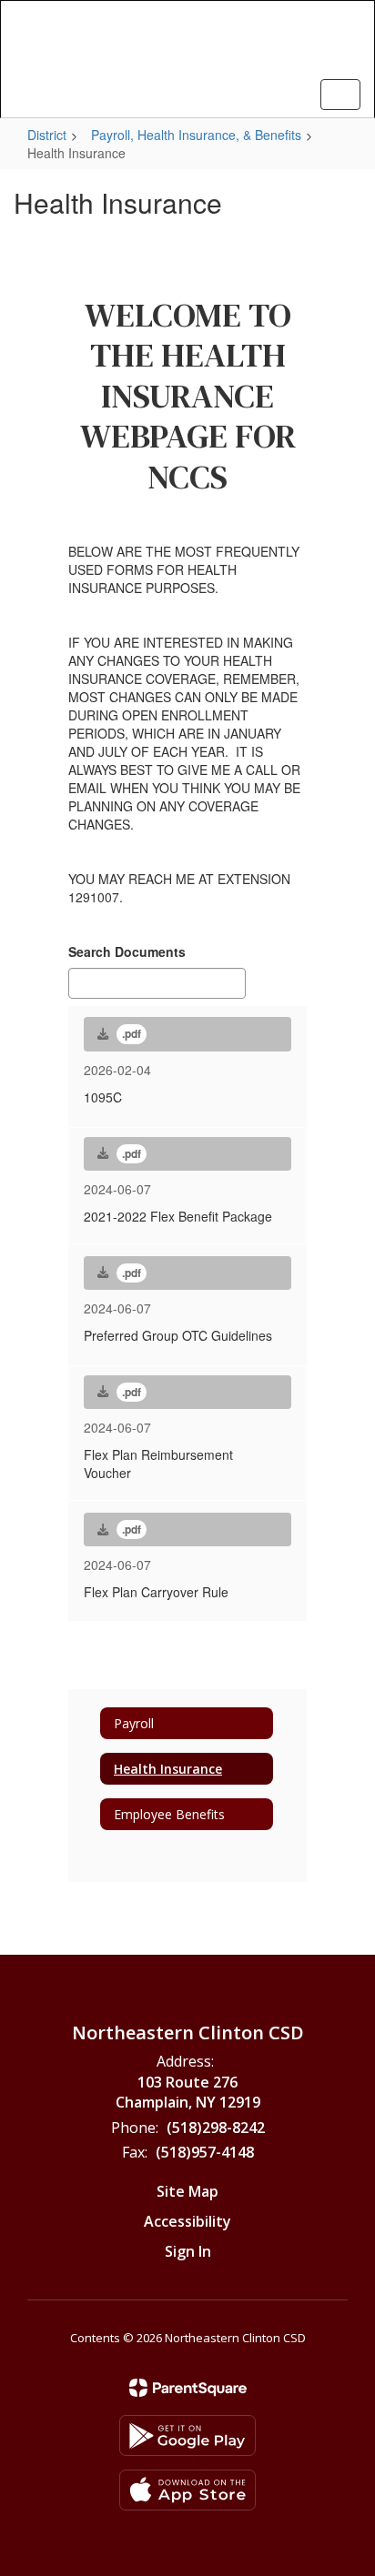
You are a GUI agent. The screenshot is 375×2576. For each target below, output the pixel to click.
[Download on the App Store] (187, 2490)
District (47, 135)
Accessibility (187, 2221)
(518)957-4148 (205, 2152)
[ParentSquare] (188, 2388)
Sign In (188, 2251)
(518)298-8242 (216, 2128)
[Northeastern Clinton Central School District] (187, 45)
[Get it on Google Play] (187, 2435)
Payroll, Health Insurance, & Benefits (196, 135)
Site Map (187, 2191)
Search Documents (127, 951)
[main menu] (340, 95)
